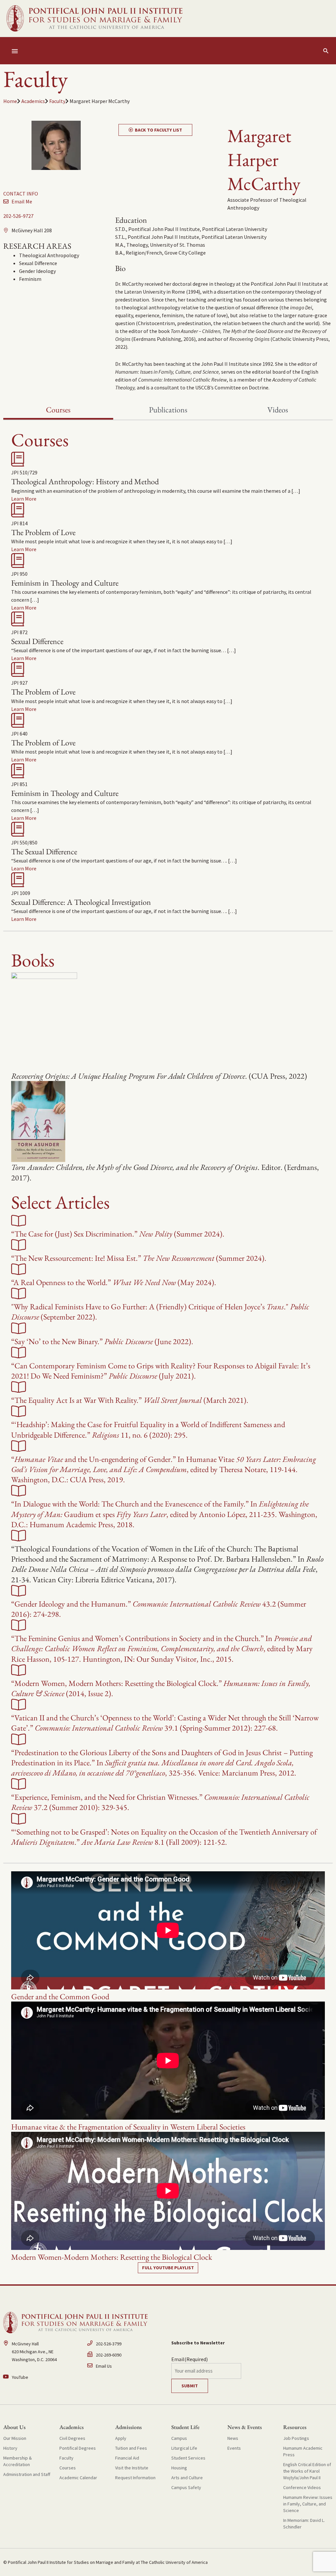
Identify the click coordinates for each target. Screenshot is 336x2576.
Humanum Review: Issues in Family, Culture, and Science (308, 2504)
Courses (68, 2468)
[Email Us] (126, 2366)
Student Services (188, 2458)
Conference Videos (302, 2487)
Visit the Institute (132, 2468)
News (233, 2438)
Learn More (24, 499)
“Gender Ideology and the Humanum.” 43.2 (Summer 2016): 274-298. (159, 1609)
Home (10, 101)
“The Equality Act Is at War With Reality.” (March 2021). (130, 1400)
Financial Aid (127, 2458)
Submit (190, 2386)
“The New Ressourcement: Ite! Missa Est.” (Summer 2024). (139, 1258)
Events (234, 2448)
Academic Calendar (78, 2478)
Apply (121, 2438)
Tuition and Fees (131, 2448)
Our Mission (15, 2438)
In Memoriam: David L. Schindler (304, 2524)
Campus (179, 2438)
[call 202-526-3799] (126, 2345)
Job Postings (296, 2438)
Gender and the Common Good (60, 1996)
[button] (326, 51)
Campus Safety (186, 2487)
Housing (179, 2468)
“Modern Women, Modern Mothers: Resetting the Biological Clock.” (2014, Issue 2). (161, 1688)
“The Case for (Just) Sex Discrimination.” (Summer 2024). (118, 1234)
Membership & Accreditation (18, 2461)
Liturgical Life (184, 2448)
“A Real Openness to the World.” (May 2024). (114, 1282)
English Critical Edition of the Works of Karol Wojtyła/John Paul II (307, 2471)
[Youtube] (42, 2377)
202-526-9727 (18, 216)
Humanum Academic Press (303, 2451)
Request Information (135, 2478)
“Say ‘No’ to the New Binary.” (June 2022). (102, 1341)
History (10, 2448)
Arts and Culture (187, 2478)
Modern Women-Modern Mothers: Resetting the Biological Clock (112, 2257)
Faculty (57, 101)
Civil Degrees (72, 2438)
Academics (33, 101)
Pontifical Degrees (78, 2448)
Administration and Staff (27, 2474)
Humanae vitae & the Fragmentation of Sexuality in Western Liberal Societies (128, 2127)
